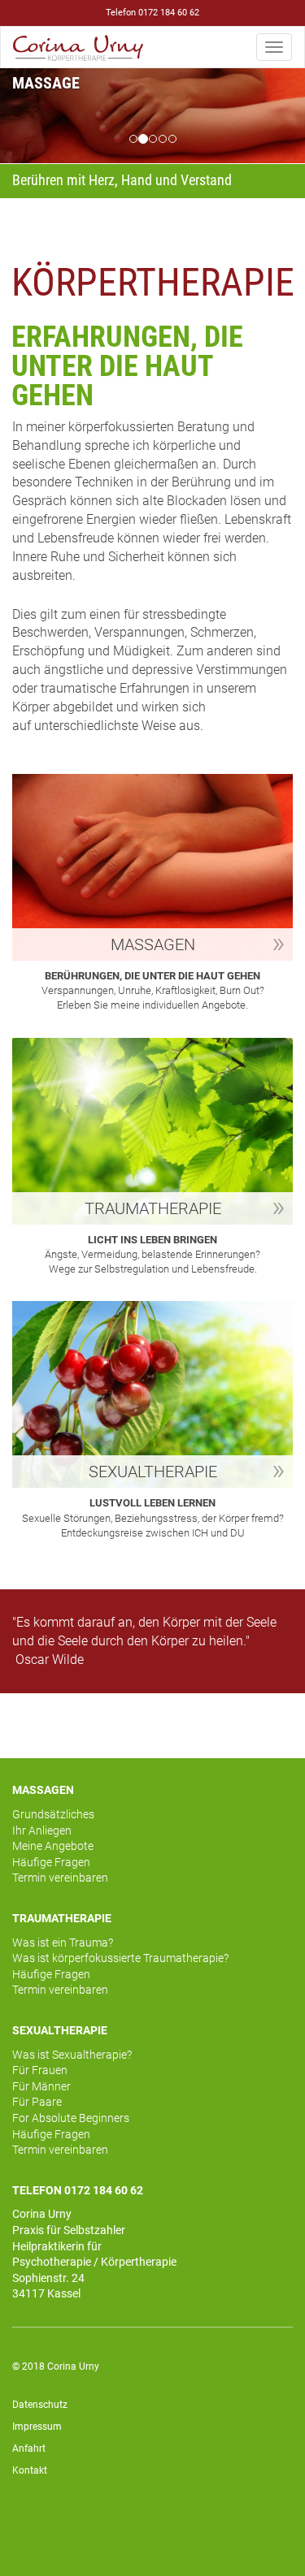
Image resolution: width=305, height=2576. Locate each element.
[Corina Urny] (78, 47)
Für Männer (41, 2086)
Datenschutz (40, 2405)
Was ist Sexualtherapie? (72, 2055)
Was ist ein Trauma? (63, 1943)
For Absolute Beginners (71, 2118)
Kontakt (30, 2470)
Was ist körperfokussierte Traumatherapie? (120, 1958)
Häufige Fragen (51, 1862)
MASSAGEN (43, 1790)
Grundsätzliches (53, 1814)
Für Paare (37, 2102)
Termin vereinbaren (60, 1878)
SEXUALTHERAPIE (60, 2030)
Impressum (37, 2427)
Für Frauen (40, 2070)
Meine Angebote (53, 1846)
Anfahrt (29, 2448)
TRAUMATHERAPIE (62, 1918)
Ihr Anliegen (42, 1830)
